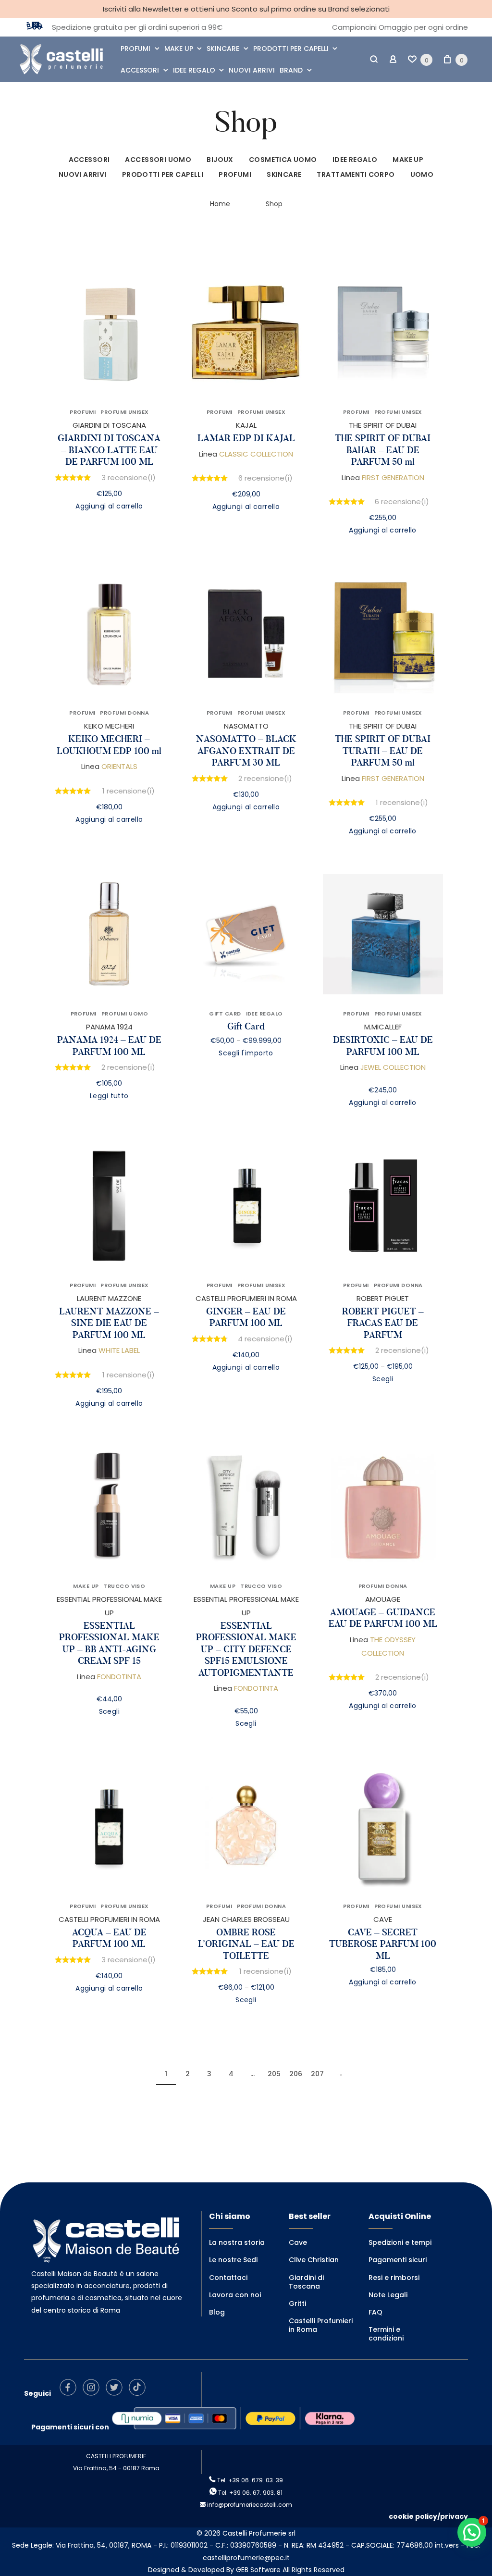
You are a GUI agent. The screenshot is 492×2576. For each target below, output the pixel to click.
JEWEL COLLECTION (393, 1067)
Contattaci (228, 2278)
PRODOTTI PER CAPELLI (291, 49)
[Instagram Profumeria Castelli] (93, 2393)
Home (220, 204)
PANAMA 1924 (109, 1027)
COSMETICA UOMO (283, 160)
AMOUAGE (383, 1599)
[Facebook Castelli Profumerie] (70, 2393)
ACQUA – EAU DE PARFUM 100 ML (109, 1938)
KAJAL (246, 425)
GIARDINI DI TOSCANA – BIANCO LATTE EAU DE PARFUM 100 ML (109, 450)
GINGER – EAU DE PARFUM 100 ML (246, 1317)
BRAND (291, 70)
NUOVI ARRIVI (252, 70)
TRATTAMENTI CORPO (356, 174)
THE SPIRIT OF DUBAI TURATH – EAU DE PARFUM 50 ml (383, 751)
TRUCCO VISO (124, 1586)
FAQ (375, 2312)
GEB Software (258, 2570)
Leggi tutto (109, 1096)
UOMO (422, 174)
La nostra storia (237, 2242)
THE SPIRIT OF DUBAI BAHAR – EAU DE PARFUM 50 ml (383, 450)
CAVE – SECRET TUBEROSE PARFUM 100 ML (383, 1944)
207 (317, 2074)
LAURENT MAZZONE (109, 1298)
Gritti (297, 2304)
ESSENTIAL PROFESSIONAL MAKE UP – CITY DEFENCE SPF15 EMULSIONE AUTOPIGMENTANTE (246, 1649)
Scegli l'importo (246, 1053)
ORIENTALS (119, 766)
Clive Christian (314, 2260)
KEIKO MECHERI (109, 726)
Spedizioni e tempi (400, 2242)
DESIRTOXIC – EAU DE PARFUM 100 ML (383, 1046)
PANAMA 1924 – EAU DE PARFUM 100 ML (109, 1046)
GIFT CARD (225, 1014)
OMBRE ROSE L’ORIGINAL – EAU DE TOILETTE (246, 1944)
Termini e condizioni (386, 2334)
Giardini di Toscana (306, 2282)
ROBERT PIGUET (383, 1298)
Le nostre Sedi (233, 2260)
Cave (298, 2242)
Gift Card (246, 1026)
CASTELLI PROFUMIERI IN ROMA (246, 1298)
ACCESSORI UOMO (158, 160)
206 (296, 2074)
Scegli (383, 1379)
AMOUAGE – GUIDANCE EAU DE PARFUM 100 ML (383, 1618)
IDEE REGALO (194, 70)
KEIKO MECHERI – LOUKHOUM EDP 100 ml (109, 745)
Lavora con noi (235, 2295)
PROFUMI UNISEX (124, 412)
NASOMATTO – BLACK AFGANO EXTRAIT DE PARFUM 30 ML (246, 751)
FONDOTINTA (119, 1677)
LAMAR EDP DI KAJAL (246, 438)
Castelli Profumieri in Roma (321, 2325)
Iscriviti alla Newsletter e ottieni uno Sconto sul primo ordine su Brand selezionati (246, 9)
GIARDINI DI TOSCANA (109, 425)
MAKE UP (179, 49)
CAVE (383, 1919)
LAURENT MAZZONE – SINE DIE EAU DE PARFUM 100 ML (109, 1323)
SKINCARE (223, 49)
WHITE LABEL (119, 1350)
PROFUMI (135, 49)
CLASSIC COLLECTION (256, 454)
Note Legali (388, 2295)
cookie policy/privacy (428, 2516)
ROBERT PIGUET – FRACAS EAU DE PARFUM (383, 1323)
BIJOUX (220, 160)
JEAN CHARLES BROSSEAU (246, 1919)
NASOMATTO (246, 726)
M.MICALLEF (383, 1027)
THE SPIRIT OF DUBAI (383, 425)
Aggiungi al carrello (109, 506)
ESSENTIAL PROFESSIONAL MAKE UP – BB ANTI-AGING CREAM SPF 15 (109, 1643)
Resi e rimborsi (394, 2278)
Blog (217, 2312)
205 (274, 2074)
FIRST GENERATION (393, 477)
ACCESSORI (140, 70)
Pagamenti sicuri (398, 2260)
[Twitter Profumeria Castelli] (117, 2393)
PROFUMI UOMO (125, 1014)
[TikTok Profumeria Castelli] (140, 2393)
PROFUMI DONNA (124, 713)
